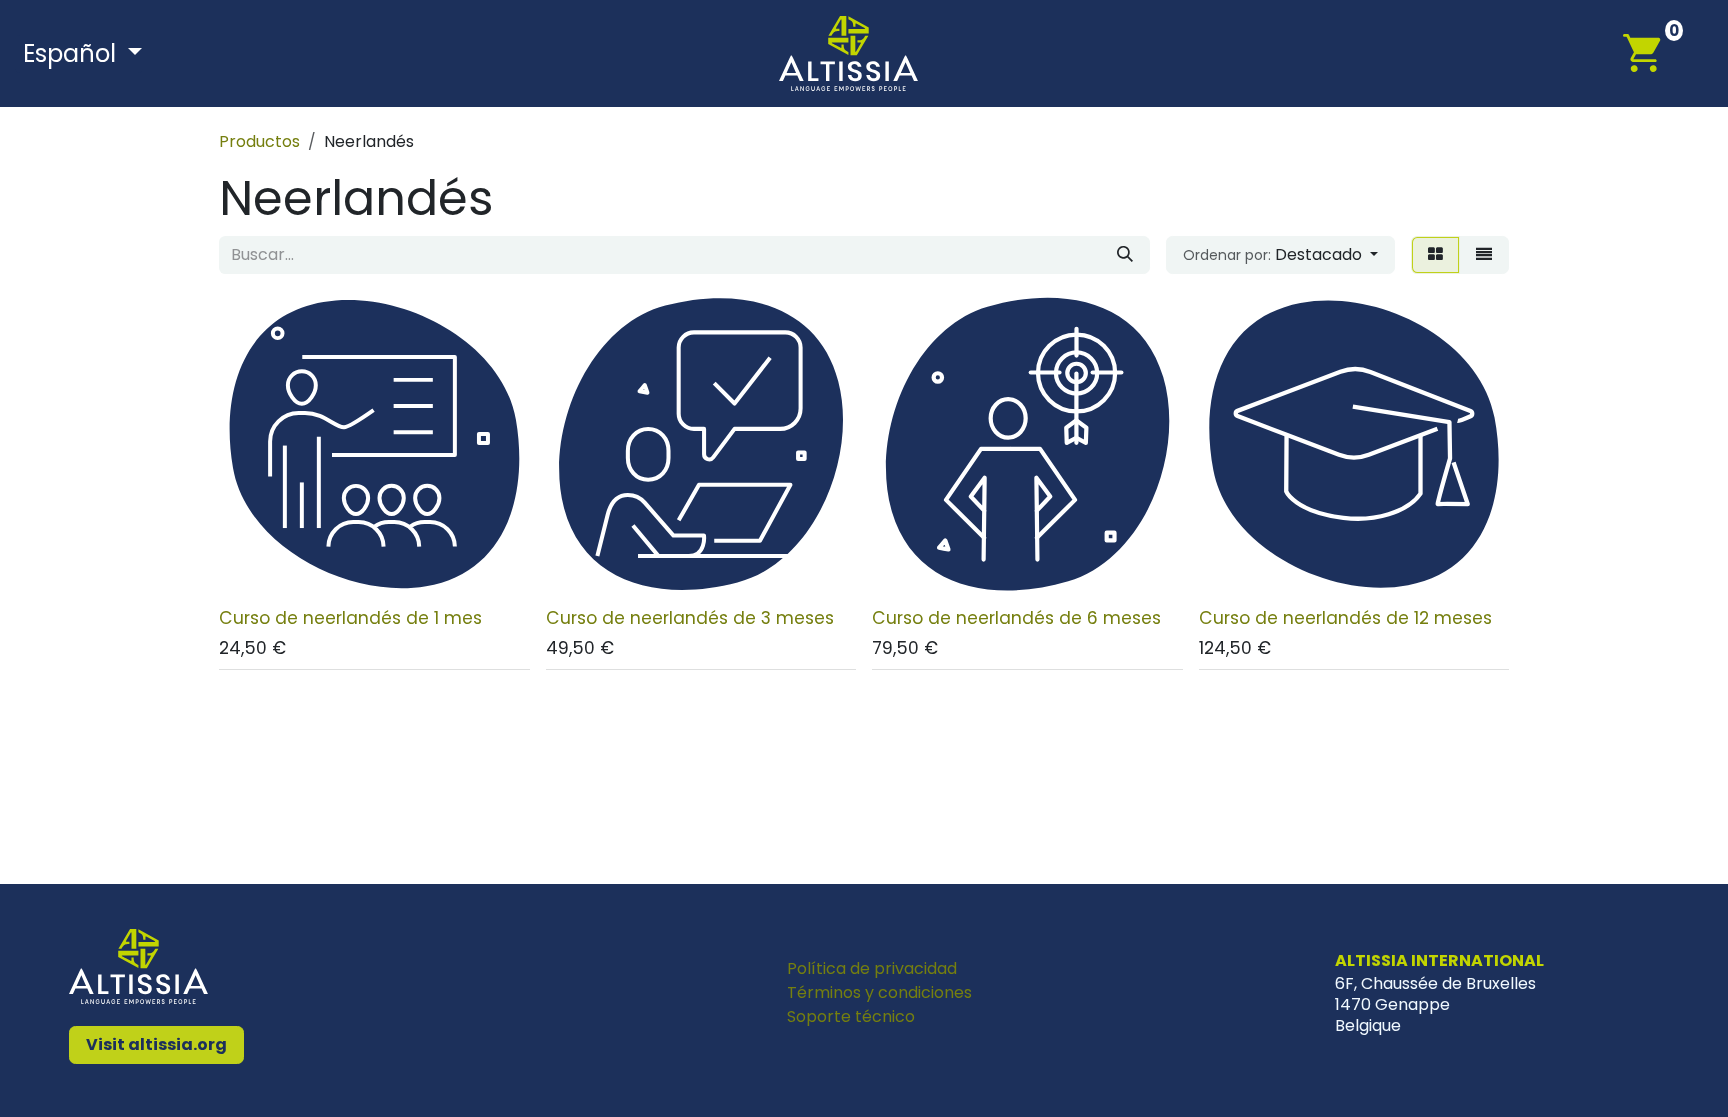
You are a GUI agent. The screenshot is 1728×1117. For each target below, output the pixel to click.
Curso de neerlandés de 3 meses (690, 618)
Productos (259, 141)
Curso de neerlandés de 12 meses (1345, 618)
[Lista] (1484, 255)
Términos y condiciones (879, 992)
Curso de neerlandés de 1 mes (350, 618)
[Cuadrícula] (1435, 255)
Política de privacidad (872, 968)
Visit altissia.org (156, 1044)
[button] (1280, 255)
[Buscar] (1125, 255)
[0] (1653, 52)
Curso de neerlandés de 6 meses (1016, 618)
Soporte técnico (851, 1016)
